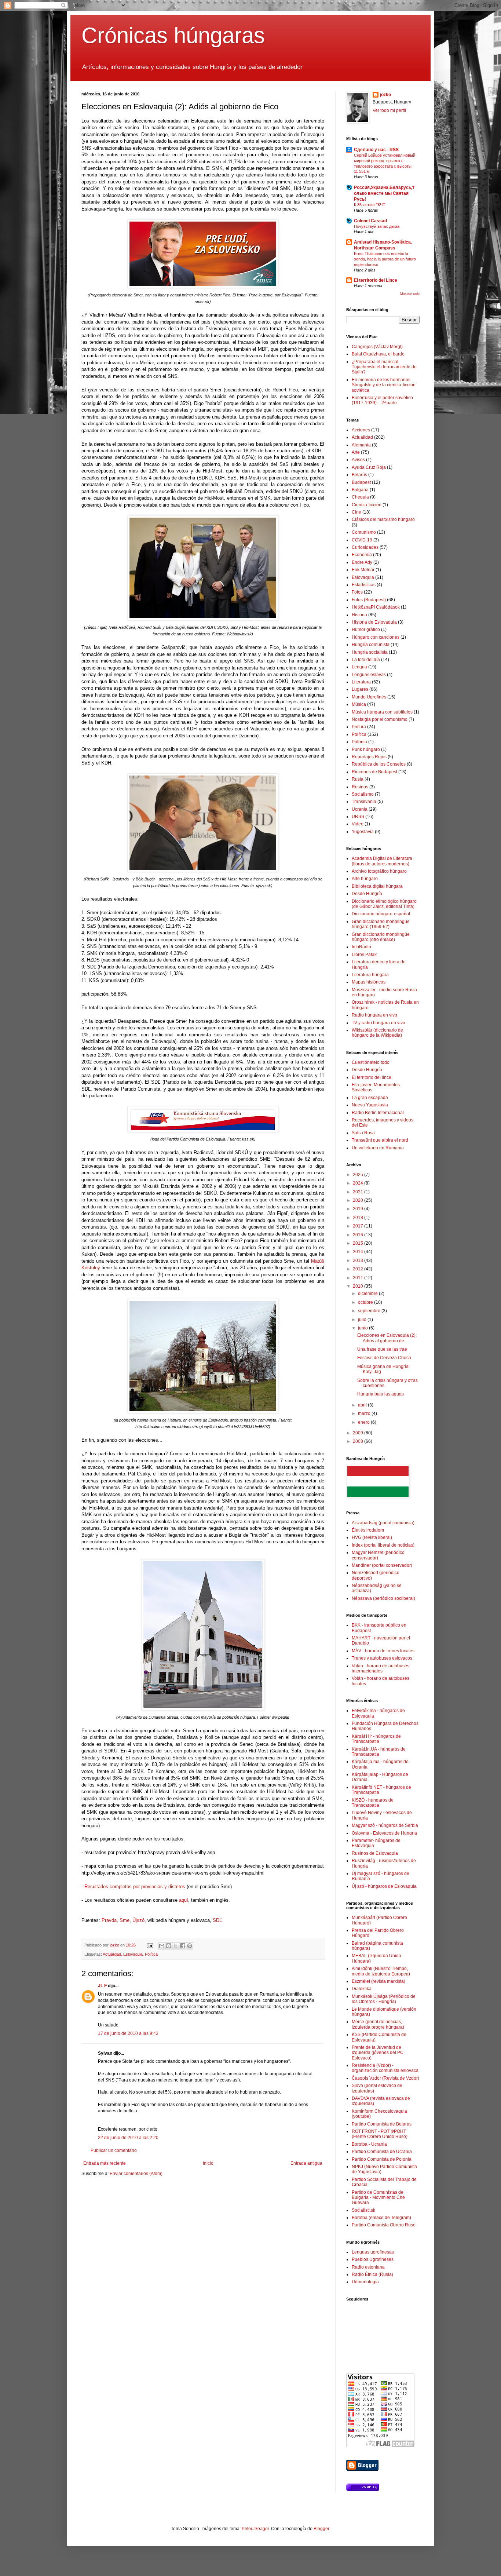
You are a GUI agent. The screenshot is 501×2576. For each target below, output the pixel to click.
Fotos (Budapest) (369, 600)
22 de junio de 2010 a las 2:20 (128, 2138)
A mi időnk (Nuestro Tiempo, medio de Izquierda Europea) (381, 1971)
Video (358, 824)
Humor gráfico (366, 630)
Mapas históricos (369, 982)
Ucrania (360, 809)
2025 (359, 1175)
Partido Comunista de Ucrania (382, 2152)
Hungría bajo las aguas (381, 1394)
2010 (359, 1286)
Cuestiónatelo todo (371, 1062)
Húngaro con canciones (376, 637)
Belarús (359, 475)
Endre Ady (362, 562)
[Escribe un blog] (169, 1946)
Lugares (360, 689)
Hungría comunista (371, 645)
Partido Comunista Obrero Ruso (384, 2225)
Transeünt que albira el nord (380, 1140)
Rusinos (360, 787)
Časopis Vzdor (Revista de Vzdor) (385, 2078)
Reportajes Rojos (369, 757)
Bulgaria (360, 490)
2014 (359, 1252)
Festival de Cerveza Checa (384, 1358)
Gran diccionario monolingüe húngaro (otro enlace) (381, 937)
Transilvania (364, 802)
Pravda (109, 1920)
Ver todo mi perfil (389, 110)
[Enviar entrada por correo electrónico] (150, 1945)
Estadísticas (364, 585)
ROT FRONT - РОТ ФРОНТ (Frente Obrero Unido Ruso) (380, 2134)
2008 (359, 1441)
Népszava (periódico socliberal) (383, 1598)
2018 (359, 1218)
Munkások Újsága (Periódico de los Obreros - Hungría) (384, 1999)
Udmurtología (365, 2282)
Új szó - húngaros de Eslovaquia (384, 1886)
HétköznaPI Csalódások (376, 607)
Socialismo (363, 794)
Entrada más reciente (105, 2163)
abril (363, 1405)
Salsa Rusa (363, 1133)
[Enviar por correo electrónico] (162, 1946)
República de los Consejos (379, 764)
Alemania (361, 445)
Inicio (208, 2163)
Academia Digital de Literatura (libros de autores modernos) (382, 861)
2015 (359, 1243)
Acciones (361, 430)
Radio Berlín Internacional (378, 1113)
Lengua (359, 667)
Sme (125, 1920)
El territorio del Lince (376, 280)
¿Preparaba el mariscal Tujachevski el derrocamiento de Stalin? (384, 367)
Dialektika (362, 1989)
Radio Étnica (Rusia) (372, 2274)
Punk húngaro (366, 749)
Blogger (321, 2529)
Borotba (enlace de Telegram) (381, 2218)
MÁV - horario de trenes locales (383, 1651)
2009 (359, 1433)
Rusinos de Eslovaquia (375, 1853)
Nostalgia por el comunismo (380, 719)
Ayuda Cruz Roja (369, 467)
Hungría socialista (370, 652)
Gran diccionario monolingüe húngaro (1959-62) (381, 924)
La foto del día (366, 660)
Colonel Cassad (370, 221)
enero (364, 1422)
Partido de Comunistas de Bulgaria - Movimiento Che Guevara (378, 2198)
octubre (366, 1302)
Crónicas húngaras (173, 35)
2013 (359, 1260)
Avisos (358, 460)
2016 (359, 1235)
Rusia (358, 779)
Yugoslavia (363, 832)
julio (363, 1320)
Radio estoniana (368, 2267)
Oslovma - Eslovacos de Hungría (384, 1833)
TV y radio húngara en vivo (379, 1023)
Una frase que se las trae (382, 1349)
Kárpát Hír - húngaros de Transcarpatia (376, 1739)
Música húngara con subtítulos (382, 712)
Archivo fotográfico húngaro (379, 871)
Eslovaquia (133, 1954)
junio (363, 1328)
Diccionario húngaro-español (381, 914)
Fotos (357, 592)
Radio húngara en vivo (374, 1015)
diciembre (368, 1294)
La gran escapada (370, 1098)
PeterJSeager (255, 2529)
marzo (365, 1413)
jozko (385, 95)
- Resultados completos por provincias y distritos (133, 1887)
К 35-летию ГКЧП (370, 205)
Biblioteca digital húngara (377, 886)
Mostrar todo (410, 294)
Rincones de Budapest (374, 772)
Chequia (360, 497)
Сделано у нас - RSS (376, 150)
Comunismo (364, 532)
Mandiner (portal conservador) (382, 1565)
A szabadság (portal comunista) (383, 1523)
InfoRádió (361, 947)
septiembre (370, 1311)
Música (359, 704)
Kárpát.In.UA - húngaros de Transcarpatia (379, 1752)
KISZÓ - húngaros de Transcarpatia (373, 1803)
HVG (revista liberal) (372, 1537)
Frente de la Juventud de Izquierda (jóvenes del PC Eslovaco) (378, 2053)
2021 (359, 1192)
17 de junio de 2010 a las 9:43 (128, 2033)
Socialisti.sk (363, 2210)
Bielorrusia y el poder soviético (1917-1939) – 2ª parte (382, 400)
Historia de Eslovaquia (374, 622)
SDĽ (217, 1920)
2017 (359, 1226)
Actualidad (112, 1954)
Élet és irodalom (368, 1530)
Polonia (359, 742)
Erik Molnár (363, 570)
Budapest (361, 482)
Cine (356, 512)
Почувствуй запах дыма (377, 226)
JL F (102, 1986)
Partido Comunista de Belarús (382, 2124)
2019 (359, 1209)
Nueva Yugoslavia (370, 1105)
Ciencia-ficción (367, 505)
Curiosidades (365, 547)
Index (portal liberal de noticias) (383, 1545)
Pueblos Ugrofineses (373, 2259)
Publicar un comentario (114, 2150)
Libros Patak (364, 955)
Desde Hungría (367, 894)
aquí (184, 1900)
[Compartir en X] (176, 1946)
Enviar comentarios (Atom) (136, 2174)
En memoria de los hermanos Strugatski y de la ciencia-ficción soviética (384, 385)
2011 (359, 1278)
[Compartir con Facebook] (183, 1946)
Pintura (359, 727)
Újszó (138, 1920)
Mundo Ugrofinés (369, 697)
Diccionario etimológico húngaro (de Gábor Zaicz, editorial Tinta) (384, 904)
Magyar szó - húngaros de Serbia (385, 1825)
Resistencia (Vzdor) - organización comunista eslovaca (385, 2068)
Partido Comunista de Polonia (382, 2159)
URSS (358, 817)
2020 (359, 1200)
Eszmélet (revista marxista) (379, 1981)
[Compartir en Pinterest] (190, 1946)
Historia (359, 615)
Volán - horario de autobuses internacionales (381, 1668)
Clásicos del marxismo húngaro (383, 519)
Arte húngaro (365, 879)
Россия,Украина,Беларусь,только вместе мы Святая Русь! (384, 193)
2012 (359, 1269)
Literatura (361, 682)
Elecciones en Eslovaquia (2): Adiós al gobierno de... (387, 1338)
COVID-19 (362, 540)
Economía (362, 555)
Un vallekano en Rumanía (378, 1148)
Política (151, 1954)
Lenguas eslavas (369, 675)
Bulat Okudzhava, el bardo (378, 354)
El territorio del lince (372, 1077)
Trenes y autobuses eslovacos (382, 1658)
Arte (356, 452)
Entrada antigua (306, 2163)
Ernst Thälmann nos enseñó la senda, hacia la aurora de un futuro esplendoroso (385, 259)
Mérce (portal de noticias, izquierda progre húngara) (378, 2024)
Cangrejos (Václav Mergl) (377, 347)
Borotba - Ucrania (369, 2144)
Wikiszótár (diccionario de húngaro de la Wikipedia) (377, 1033)
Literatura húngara (370, 975)
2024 (359, 1183)
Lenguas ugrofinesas (373, 2252)
